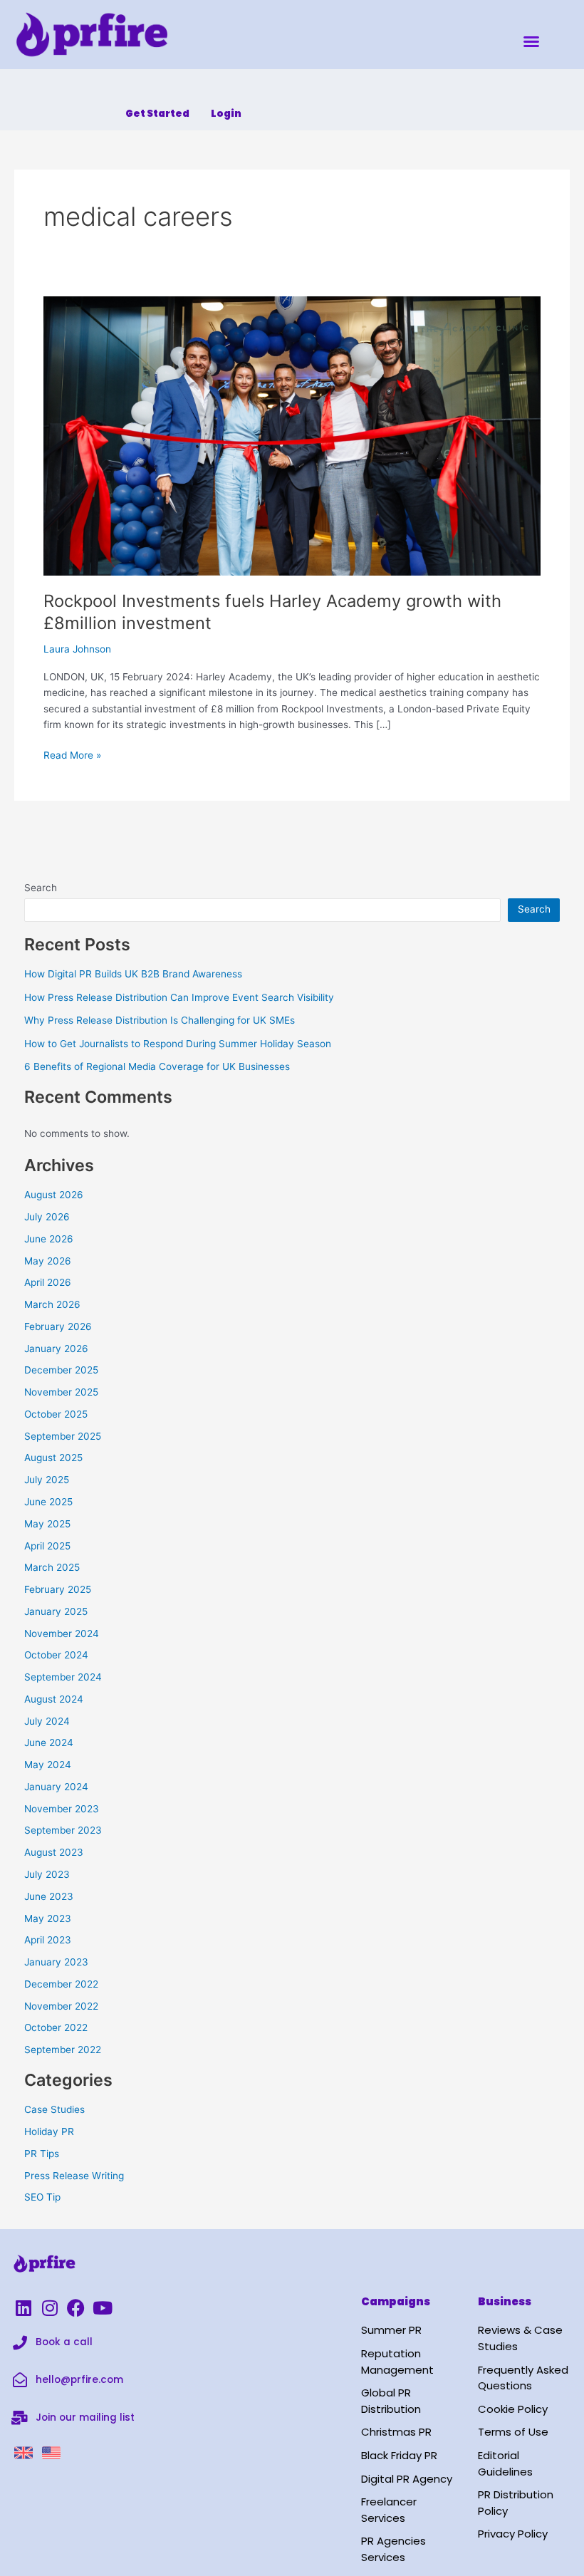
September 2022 (63, 2050)
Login (226, 114)
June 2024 (49, 1743)
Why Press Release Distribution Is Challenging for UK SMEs (160, 1020)
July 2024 (47, 1721)
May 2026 (48, 1261)
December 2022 (61, 1984)
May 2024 (48, 1765)
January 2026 (56, 1349)
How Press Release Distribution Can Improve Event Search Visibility (179, 997)
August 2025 (53, 1458)
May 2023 (48, 1918)
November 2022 (61, 2006)
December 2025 (61, 1370)
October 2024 (56, 1655)
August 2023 (54, 1852)
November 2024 (62, 1634)
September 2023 (63, 1830)
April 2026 (48, 1282)
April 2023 (48, 1940)
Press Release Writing (74, 2176)
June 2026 (49, 1239)
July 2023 (47, 1874)
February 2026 (58, 1326)
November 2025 (61, 1392)
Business (505, 2301)
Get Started (157, 114)
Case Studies (54, 2109)
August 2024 (54, 1699)
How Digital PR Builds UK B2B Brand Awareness (133, 974)
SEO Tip (42, 2197)
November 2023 (62, 1809)
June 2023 (49, 1896)
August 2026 (54, 1195)
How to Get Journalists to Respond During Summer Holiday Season (178, 1044)
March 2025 (52, 1567)
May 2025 (47, 1524)
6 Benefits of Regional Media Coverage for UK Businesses (157, 1066)
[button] (531, 41)
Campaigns (396, 2301)
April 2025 (47, 1546)
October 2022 (56, 2027)
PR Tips (42, 2154)
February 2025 (58, 1589)
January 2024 (56, 1787)
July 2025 (47, 1480)
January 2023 (56, 1962)
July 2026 (47, 1217)
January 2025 (56, 1611)
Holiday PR (49, 2131)
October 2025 (56, 1414)
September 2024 (63, 1677)
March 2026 (52, 1304)
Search (41, 888)
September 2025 (63, 1436)
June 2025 (48, 1502)
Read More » (72, 754)
